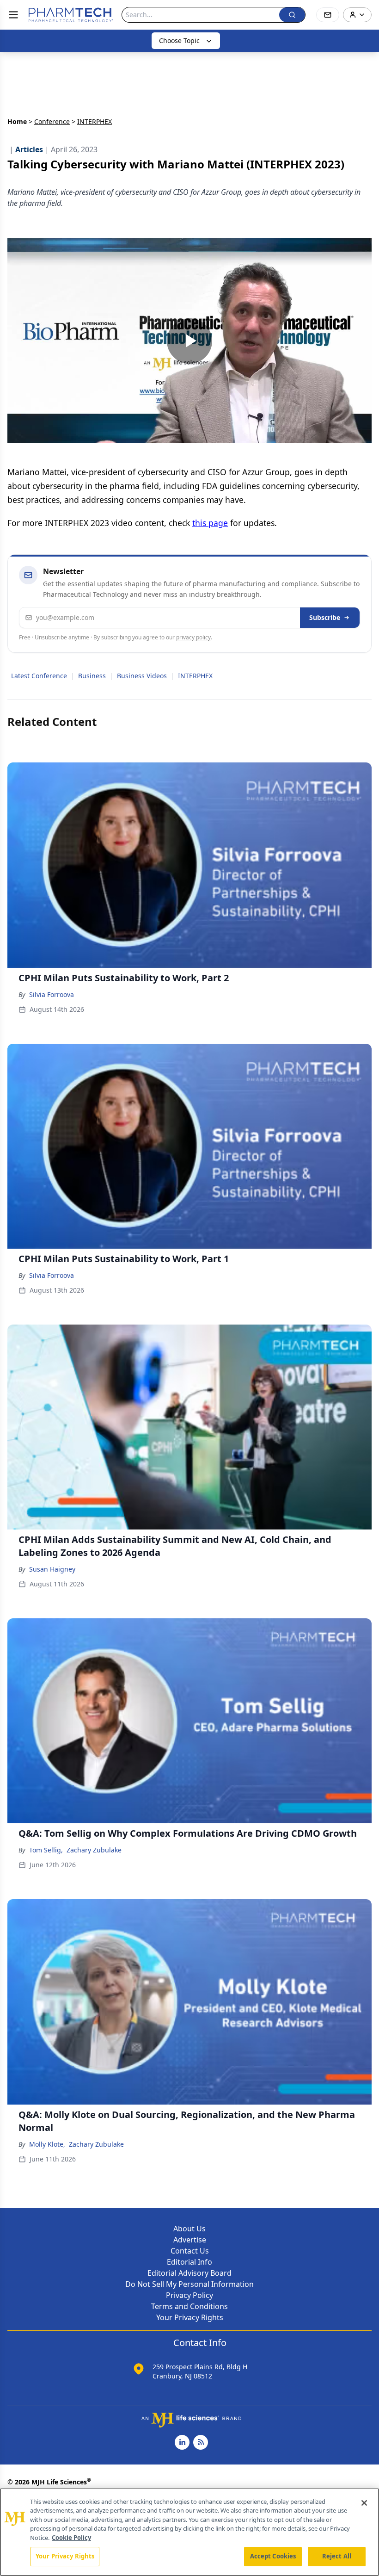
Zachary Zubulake (94, 1850)
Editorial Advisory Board (189, 2273)
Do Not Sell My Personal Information (189, 2284)
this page (210, 523)
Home (17, 121)
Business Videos (142, 676)
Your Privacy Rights (190, 2317)
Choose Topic (179, 40)
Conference (52, 121)
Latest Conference (39, 676)
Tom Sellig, (46, 1850)
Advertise (190, 2240)
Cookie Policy (71, 2538)
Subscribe (325, 617)
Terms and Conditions (189, 2306)
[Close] (364, 2503)
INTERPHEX (195, 676)
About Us (189, 2229)
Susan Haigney (52, 1569)
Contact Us (190, 2251)
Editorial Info (189, 2262)
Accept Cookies (273, 2556)
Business (92, 676)
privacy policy (193, 637)
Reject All (337, 2556)
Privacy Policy (189, 2295)
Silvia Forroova (52, 994)
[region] (189, 2532)
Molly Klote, (47, 2144)
